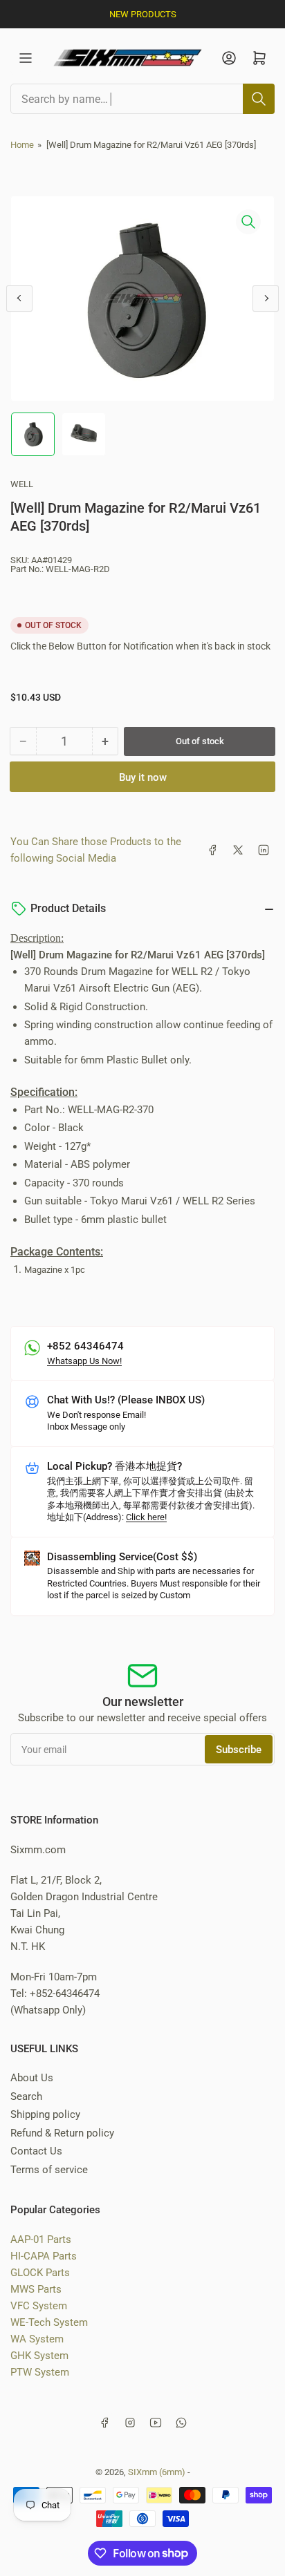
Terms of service (49, 2170)
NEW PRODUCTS (143, 14)
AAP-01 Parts (41, 2239)
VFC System (39, 2306)
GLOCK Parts (40, 2273)
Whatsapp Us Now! (84, 1361)
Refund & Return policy (62, 2133)
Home (22, 145)
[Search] (259, 99)
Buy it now (143, 777)
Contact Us (36, 2151)
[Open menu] (26, 58)
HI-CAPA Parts (44, 2256)
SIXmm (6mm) (157, 2472)
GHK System (39, 2356)
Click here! (146, 1517)
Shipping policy (45, 2114)
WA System (37, 2339)
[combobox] (142, 99)
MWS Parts (36, 2289)
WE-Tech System (49, 2322)
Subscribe (239, 1750)
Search (26, 2096)
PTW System (40, 2372)
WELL (22, 484)
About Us (32, 2078)
